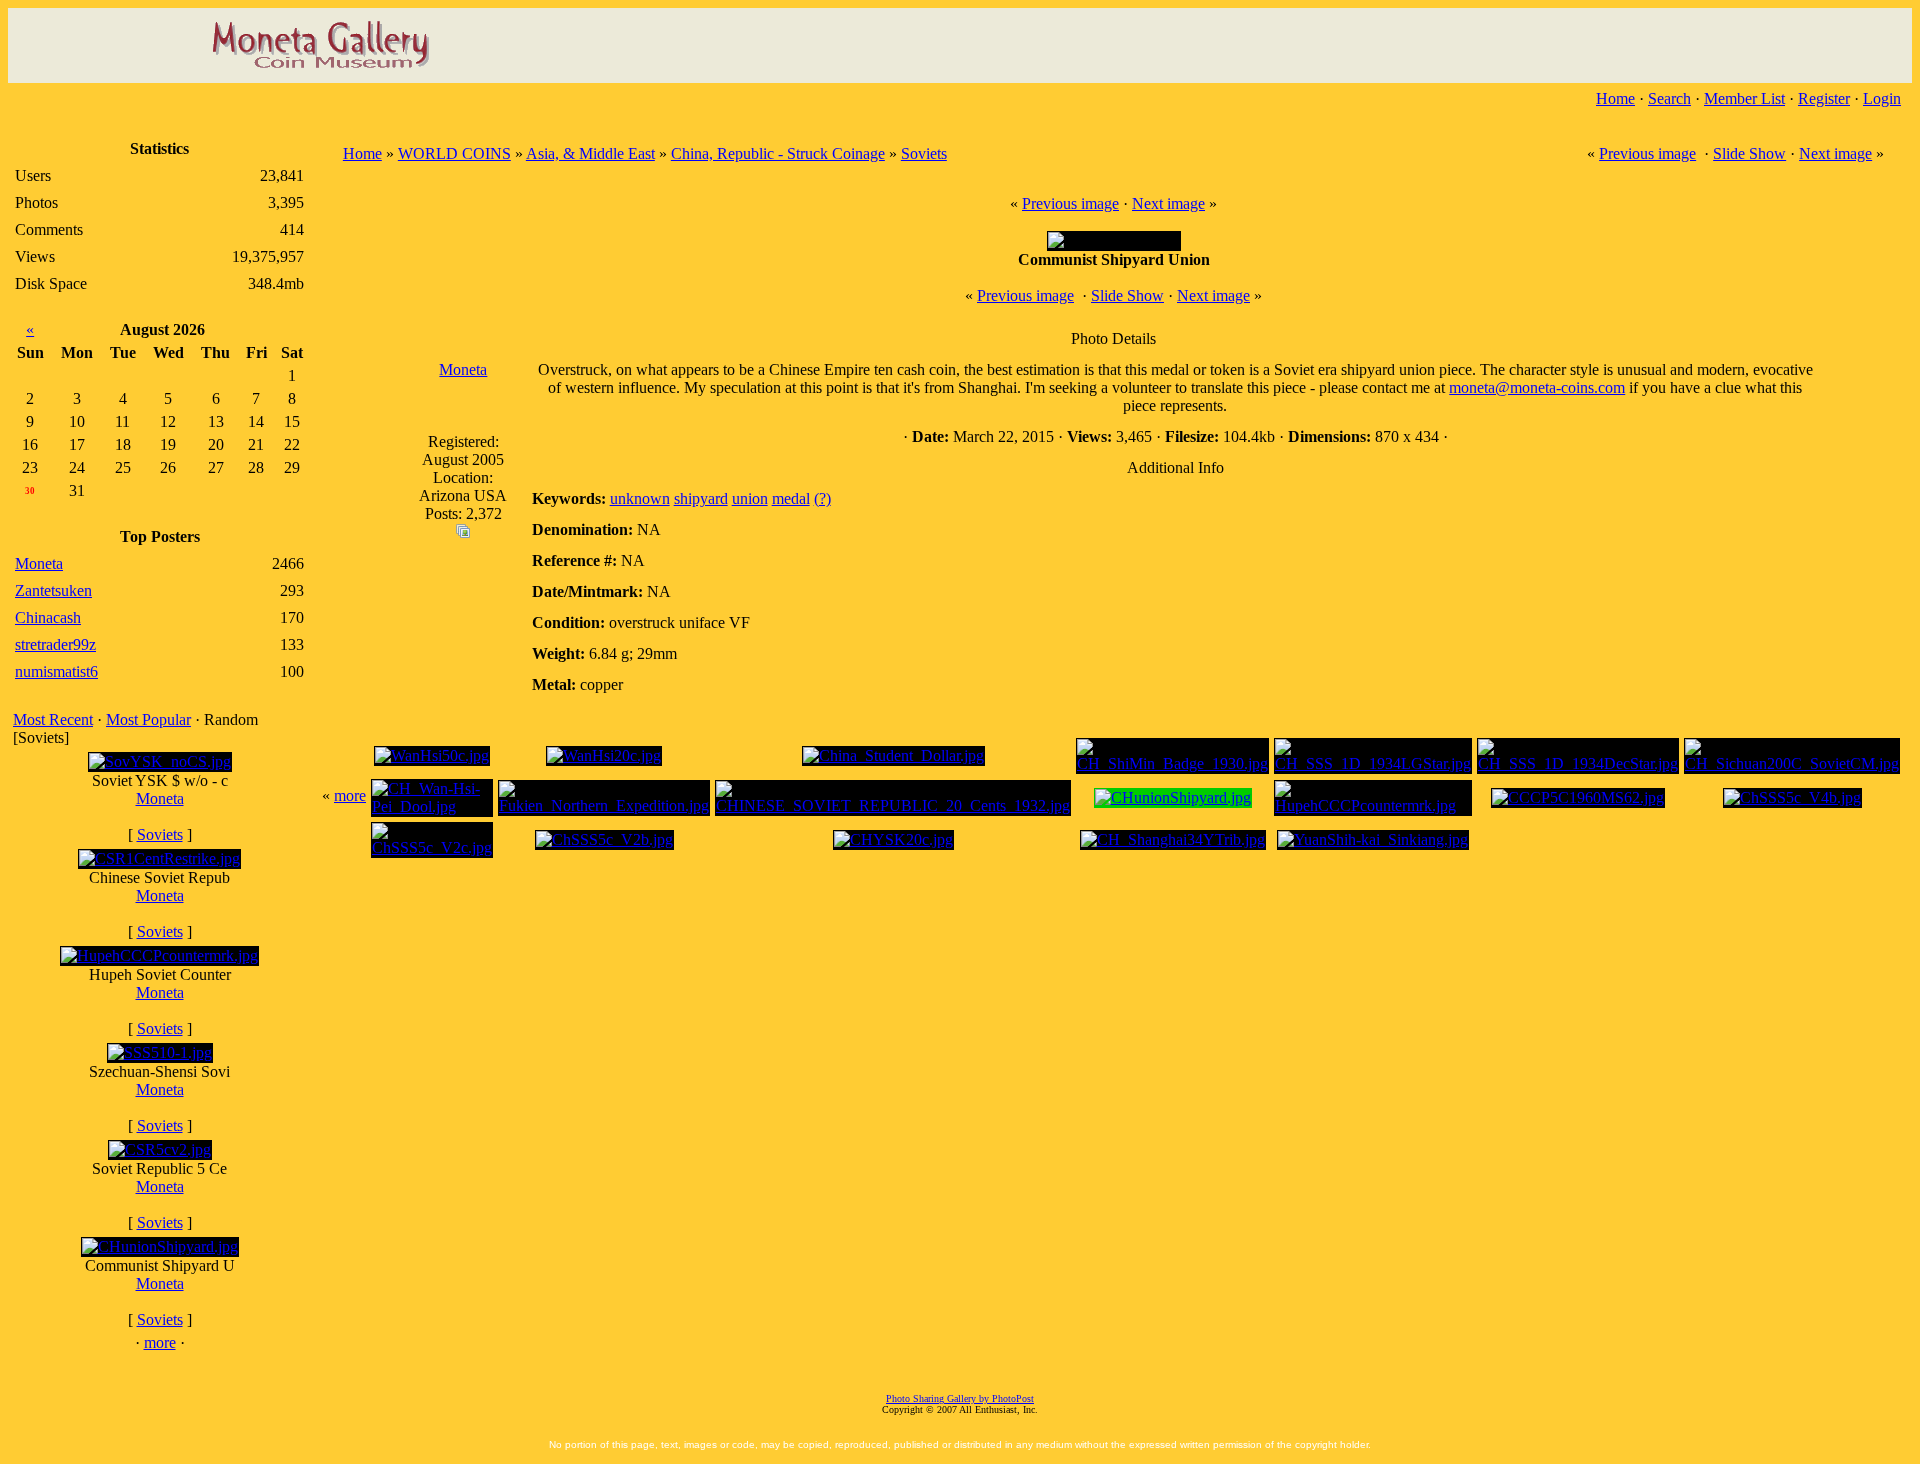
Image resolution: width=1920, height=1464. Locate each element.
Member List (1744, 98)
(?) (822, 498)
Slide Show (1749, 153)
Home (1615, 98)
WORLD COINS (454, 153)
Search (1669, 98)
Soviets (160, 834)
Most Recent (53, 719)
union (750, 498)
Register (1824, 98)
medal (791, 498)
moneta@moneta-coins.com (1537, 387)
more (160, 1342)
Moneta (160, 798)
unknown (640, 498)
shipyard (701, 498)
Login (1882, 98)
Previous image (1647, 153)
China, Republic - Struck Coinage (778, 153)
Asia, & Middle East (590, 153)
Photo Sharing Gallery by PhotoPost (960, 1398)
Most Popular (148, 719)
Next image (1835, 153)
